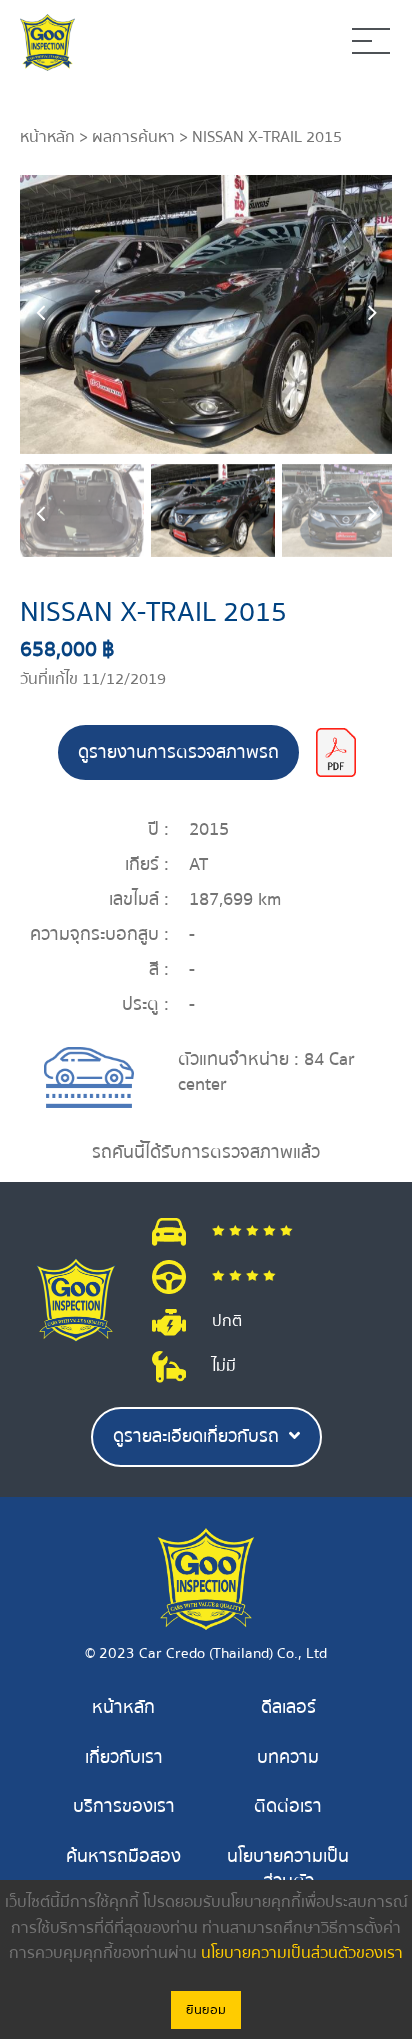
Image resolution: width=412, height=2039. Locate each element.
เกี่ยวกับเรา (124, 1757)
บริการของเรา (124, 1806)
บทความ (288, 1757)
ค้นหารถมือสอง (123, 1856)
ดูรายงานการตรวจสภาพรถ (178, 752)
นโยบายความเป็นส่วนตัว (288, 1869)
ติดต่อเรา (288, 1806)
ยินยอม (206, 2010)
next (372, 314)
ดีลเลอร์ (288, 1707)
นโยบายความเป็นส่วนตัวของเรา (302, 1953)
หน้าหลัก (47, 137)
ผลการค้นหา (133, 137)
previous (40, 314)
